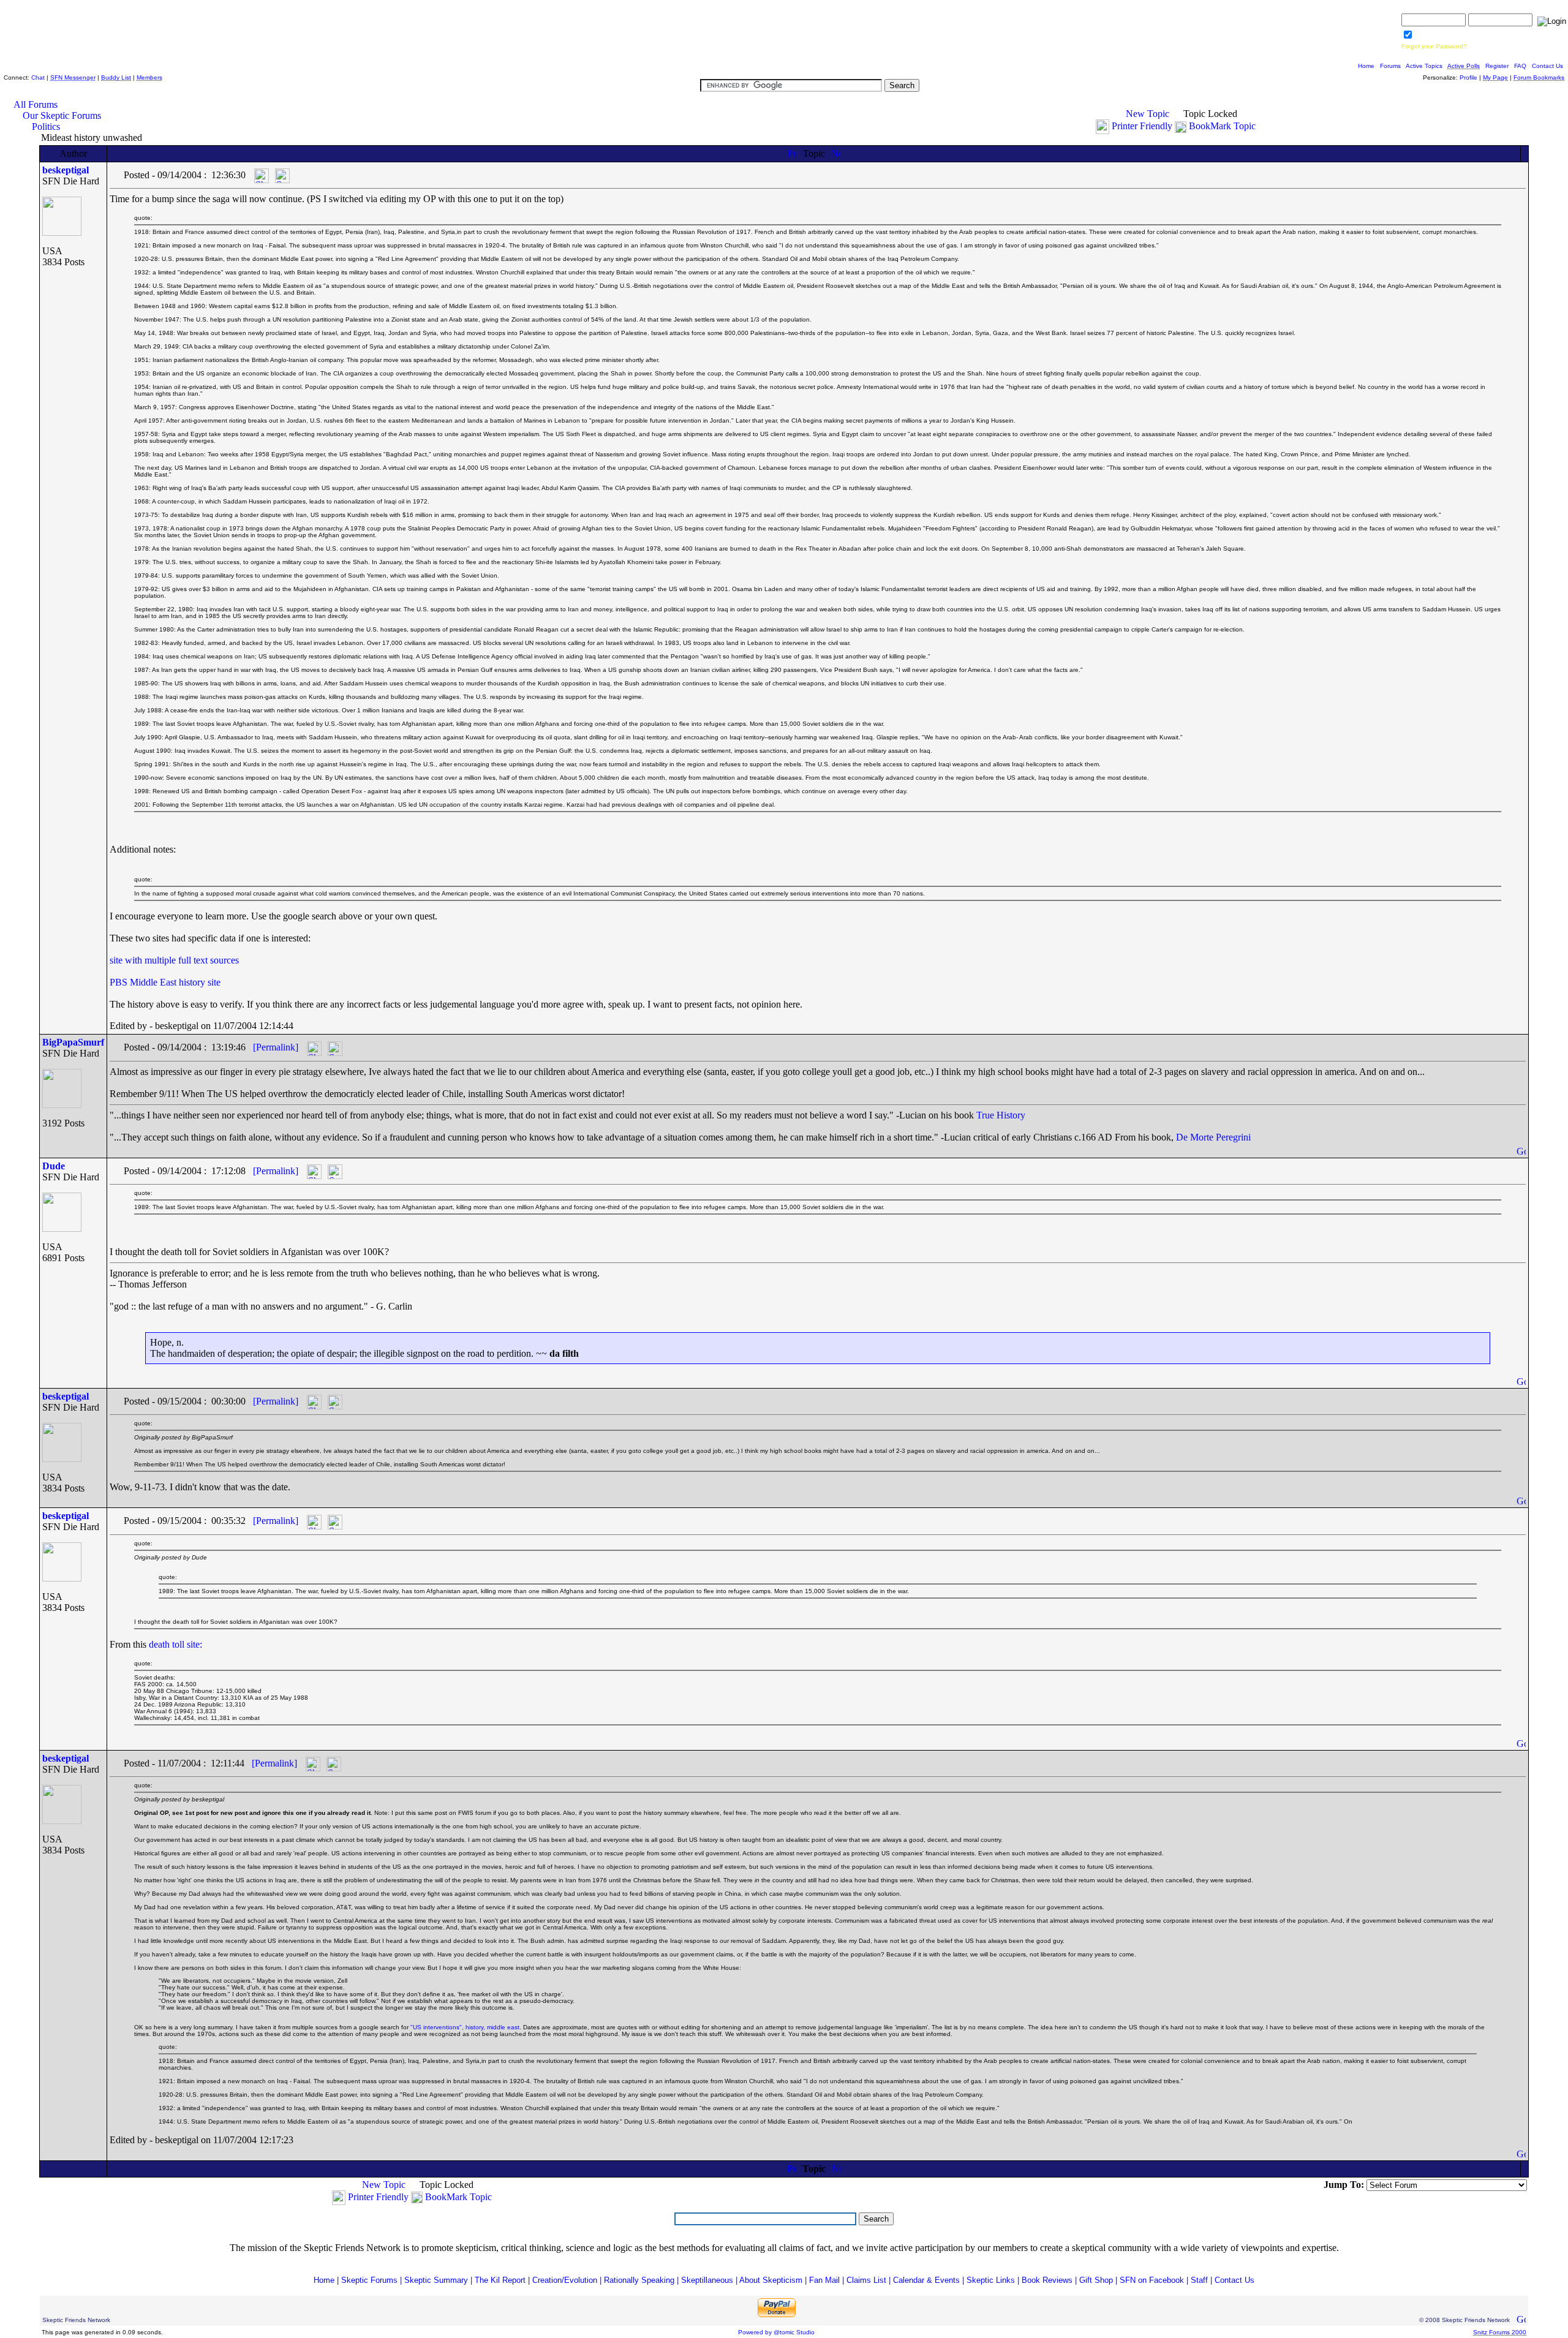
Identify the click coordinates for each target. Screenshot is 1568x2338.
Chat (38, 77)
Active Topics (1424, 66)
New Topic (1148, 114)
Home (1366, 66)
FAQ (1520, 66)
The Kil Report (500, 2280)
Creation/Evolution (565, 2280)
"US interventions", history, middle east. (466, 2027)
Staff (1199, 2280)
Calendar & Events (926, 2280)
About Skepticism (771, 2280)
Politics (46, 126)
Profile (1468, 77)
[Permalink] (276, 1047)
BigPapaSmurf (73, 1042)
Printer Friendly (1142, 126)
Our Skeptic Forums (62, 115)
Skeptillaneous (707, 2280)
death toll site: (175, 1644)
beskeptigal (66, 170)
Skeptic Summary (436, 2280)
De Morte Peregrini (1213, 1137)
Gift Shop (1096, 2280)
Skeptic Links (991, 2280)
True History (1001, 1115)
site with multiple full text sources (174, 960)
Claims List (866, 2280)
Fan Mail (824, 2280)
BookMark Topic (1222, 126)
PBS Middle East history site (165, 982)
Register (1497, 66)
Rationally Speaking (639, 2280)
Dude (54, 1166)
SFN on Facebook (1152, 2280)
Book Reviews (1047, 2280)
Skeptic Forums (369, 2280)
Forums (1390, 66)
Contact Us (1547, 66)
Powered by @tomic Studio (776, 2332)
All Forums (36, 104)
